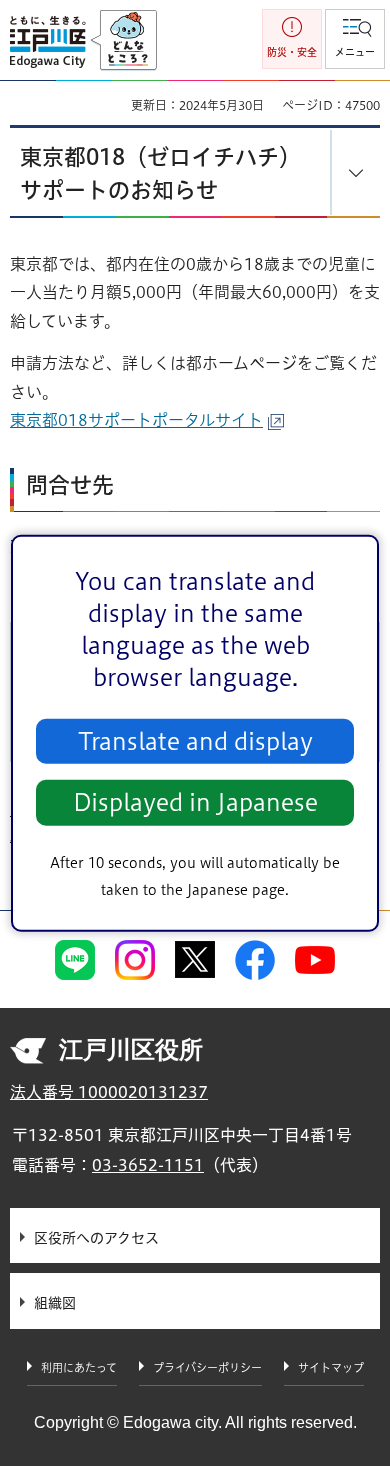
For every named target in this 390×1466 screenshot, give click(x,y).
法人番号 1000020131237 (109, 1092)
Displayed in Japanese (195, 802)
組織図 (55, 1303)
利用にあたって (79, 1367)
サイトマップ (331, 1367)
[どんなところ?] (123, 41)
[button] (355, 39)
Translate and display (195, 741)
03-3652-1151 (148, 1165)
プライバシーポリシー (207, 1367)
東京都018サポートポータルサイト (136, 420)
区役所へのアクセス (96, 1238)
